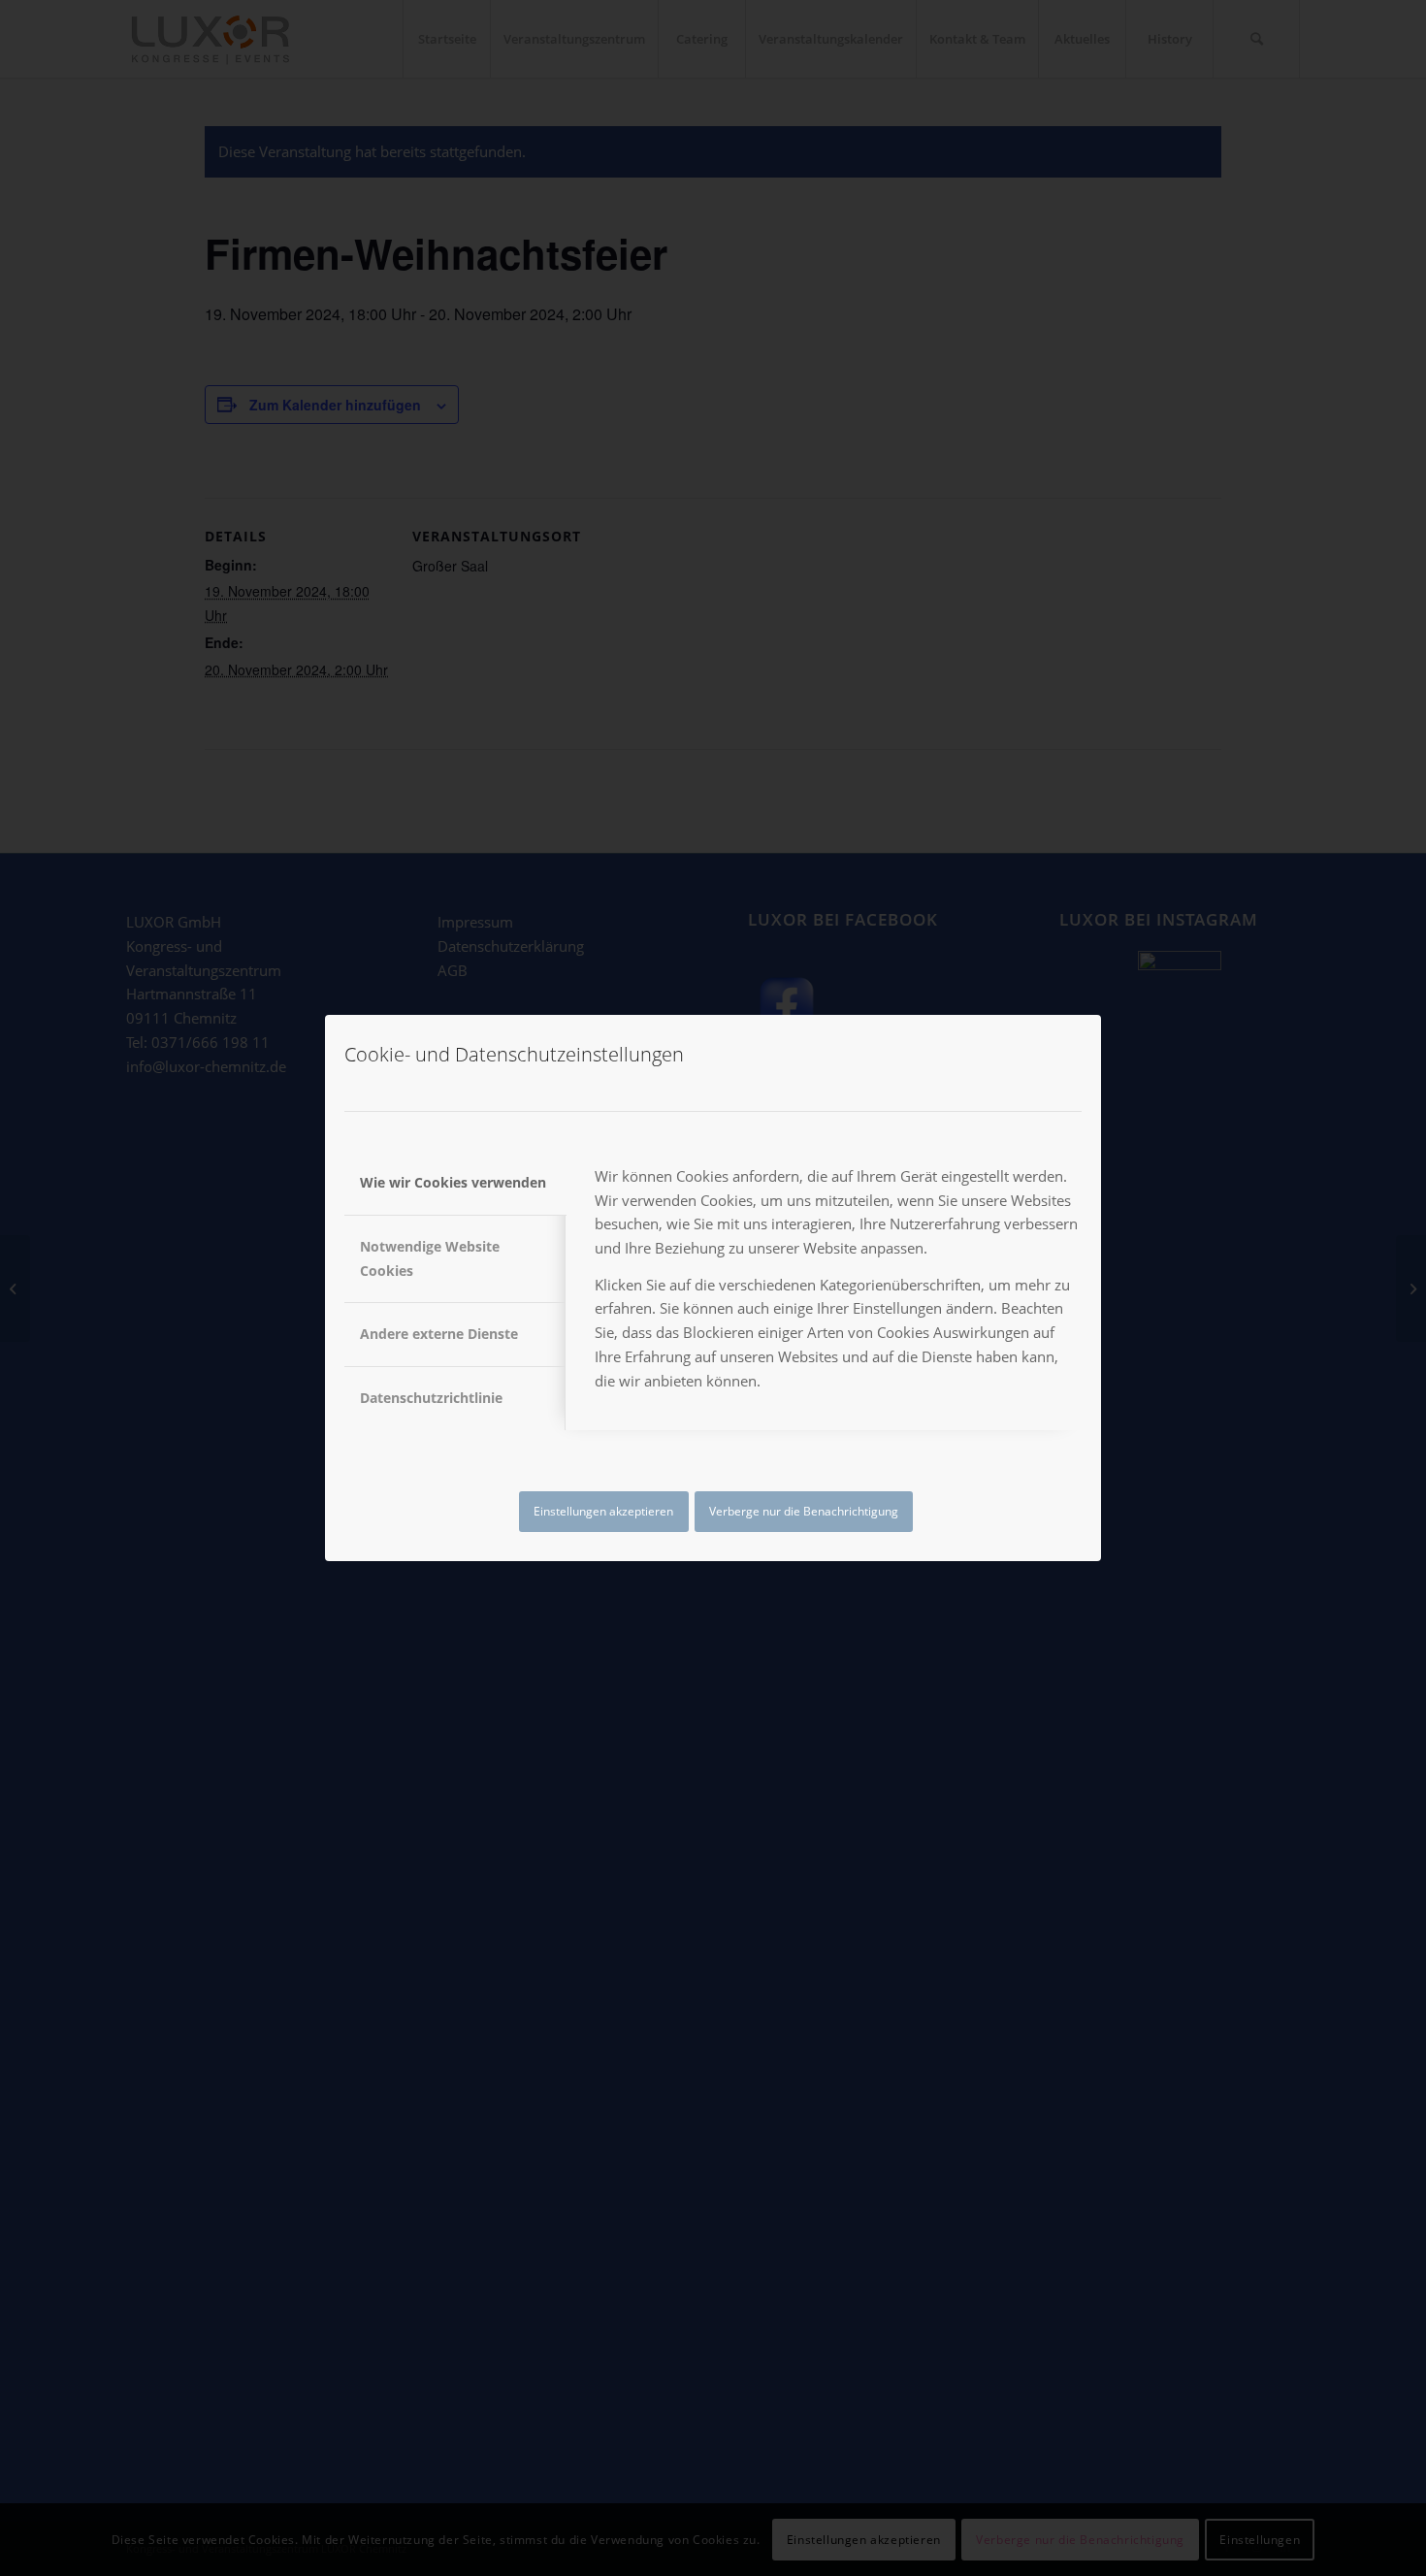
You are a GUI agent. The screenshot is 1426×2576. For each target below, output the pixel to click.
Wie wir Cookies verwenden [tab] (453, 1182)
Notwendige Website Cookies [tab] (430, 1258)
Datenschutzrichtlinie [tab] (431, 1398)
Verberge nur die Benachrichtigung (804, 1511)
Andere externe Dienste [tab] (439, 1334)
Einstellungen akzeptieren (603, 1511)
